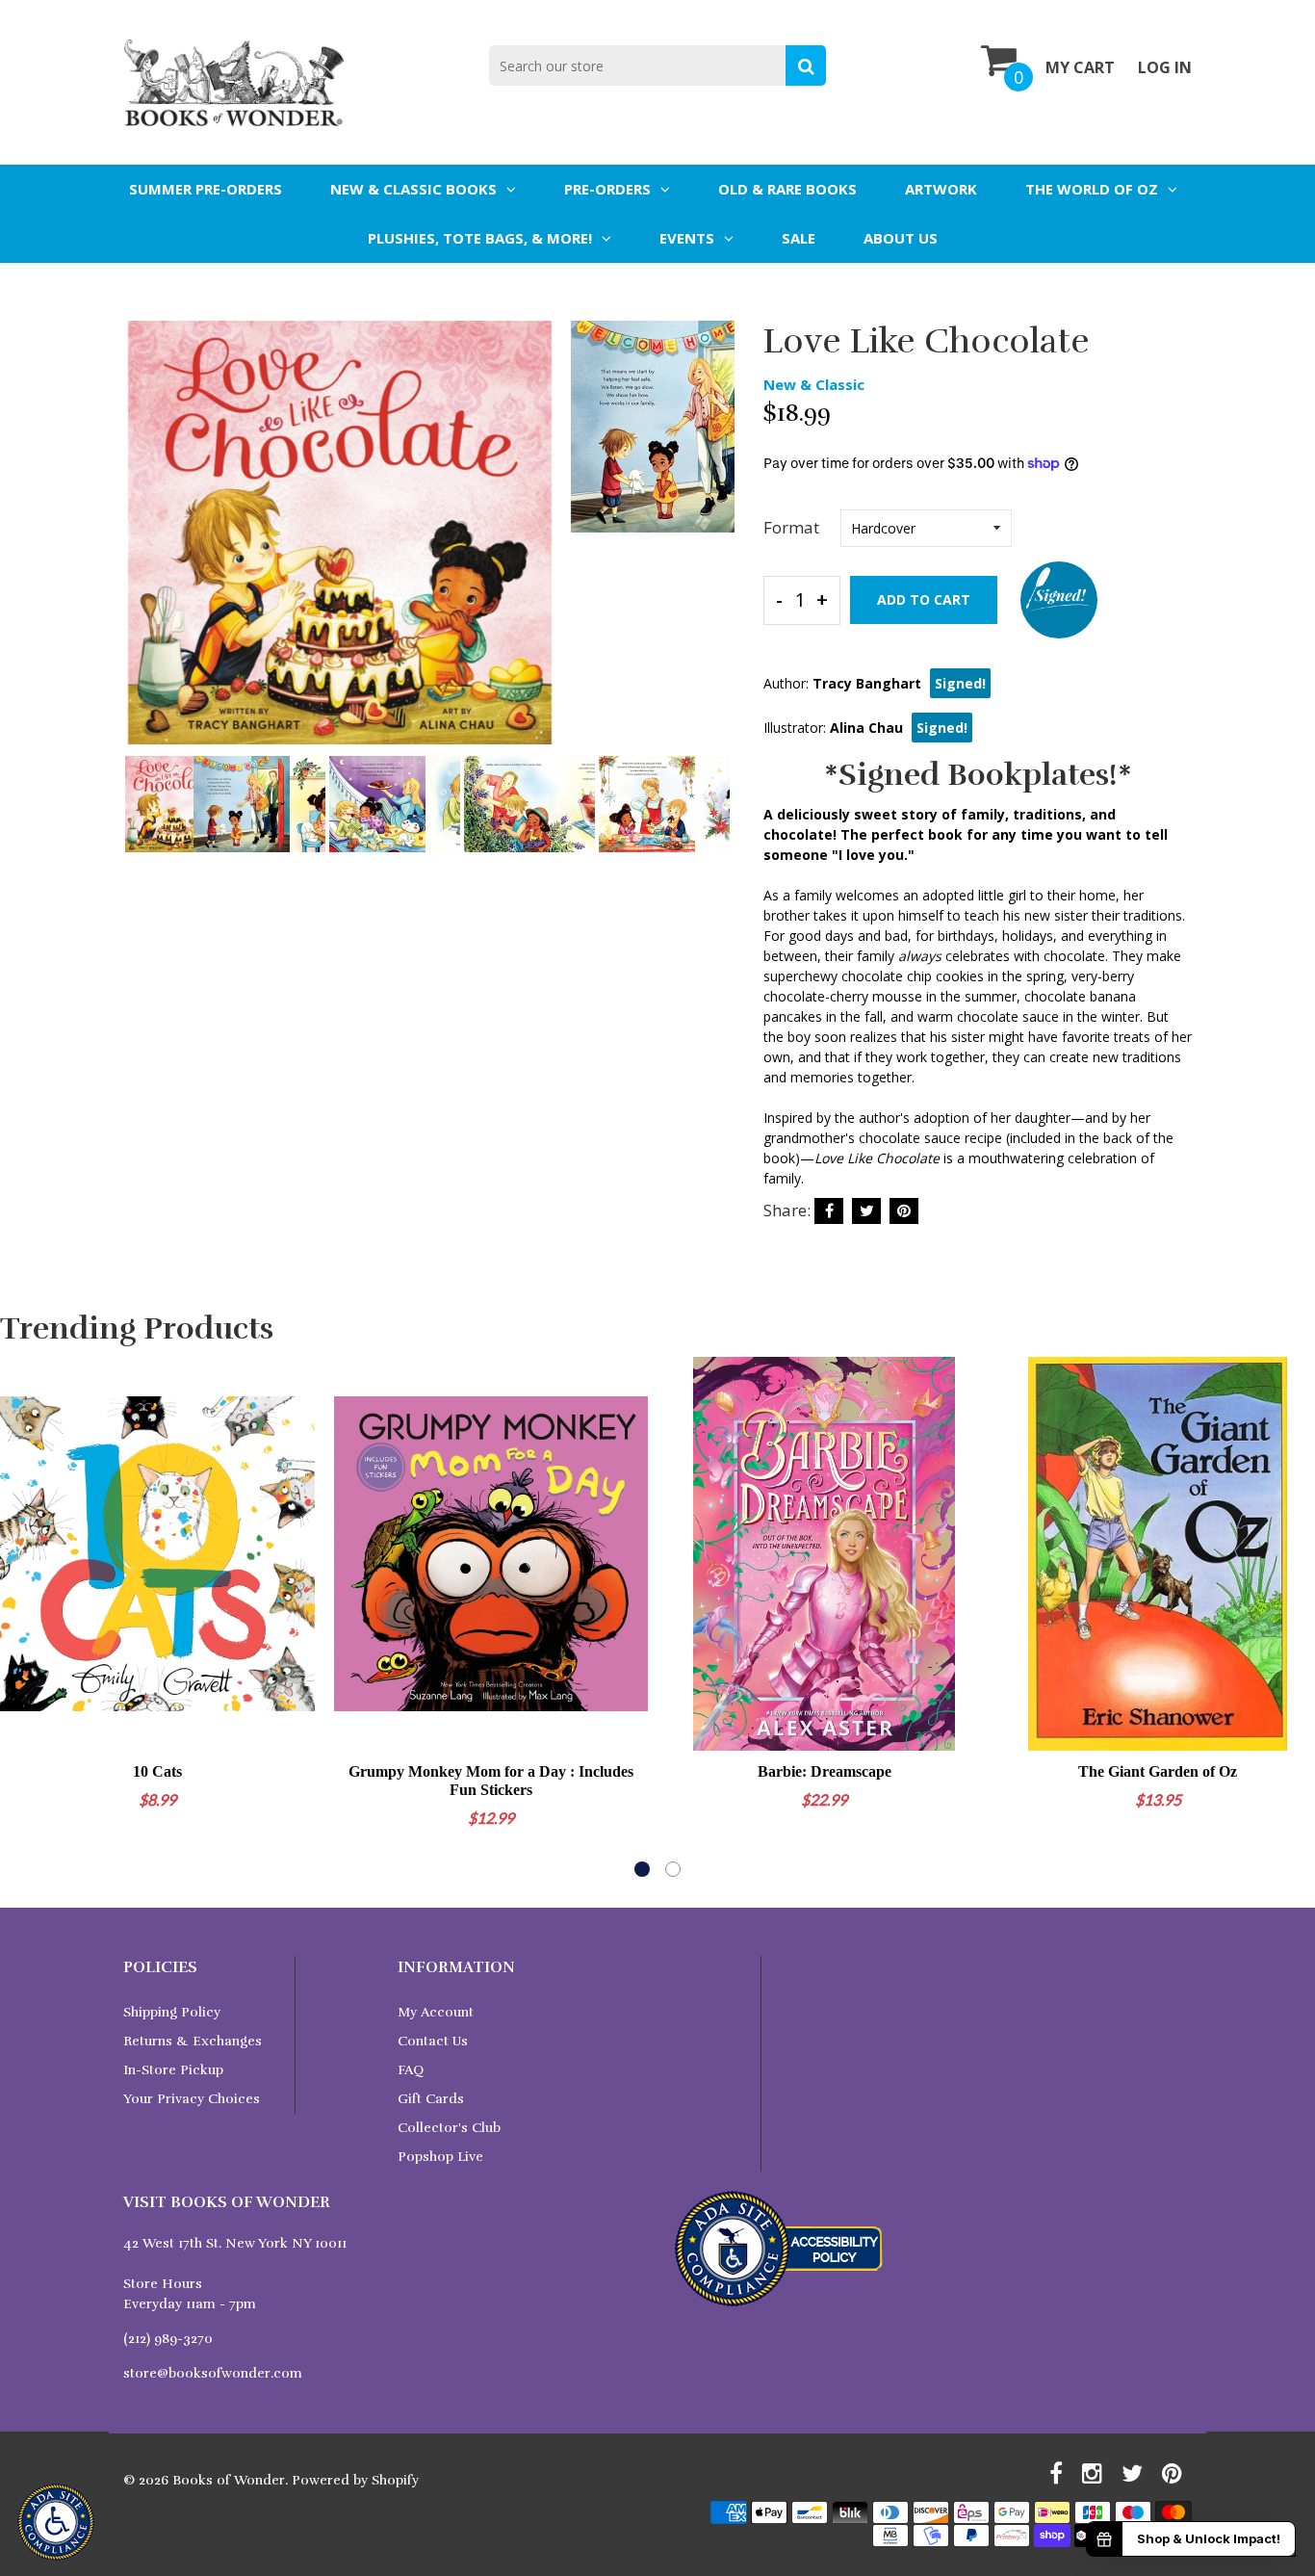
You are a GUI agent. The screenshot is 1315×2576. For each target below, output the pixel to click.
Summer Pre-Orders (206, 189)
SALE (799, 238)
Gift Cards (431, 2099)
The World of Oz (1092, 189)
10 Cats (157, 1771)
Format (791, 527)
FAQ (411, 2070)
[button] (642, 1869)
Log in (1165, 67)
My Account (436, 2012)
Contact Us (433, 2041)
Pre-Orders (607, 189)
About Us (901, 238)
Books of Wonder (229, 2480)
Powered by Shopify (355, 2480)
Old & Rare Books (787, 189)
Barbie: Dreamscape (825, 1771)
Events (687, 238)
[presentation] (142, 546)
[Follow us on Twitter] (866, 1211)
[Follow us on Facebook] (829, 1211)
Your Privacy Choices (192, 2099)
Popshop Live (440, 2157)
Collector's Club (449, 2128)
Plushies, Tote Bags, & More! (480, 238)
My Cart (1080, 67)
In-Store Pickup (173, 2070)
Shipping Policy (172, 2012)
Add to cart (924, 599)
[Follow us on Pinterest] (904, 1211)
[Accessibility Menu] (56, 2522)
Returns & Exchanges (193, 2041)
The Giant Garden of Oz (1158, 1771)
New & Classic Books (413, 189)
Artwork (941, 189)
